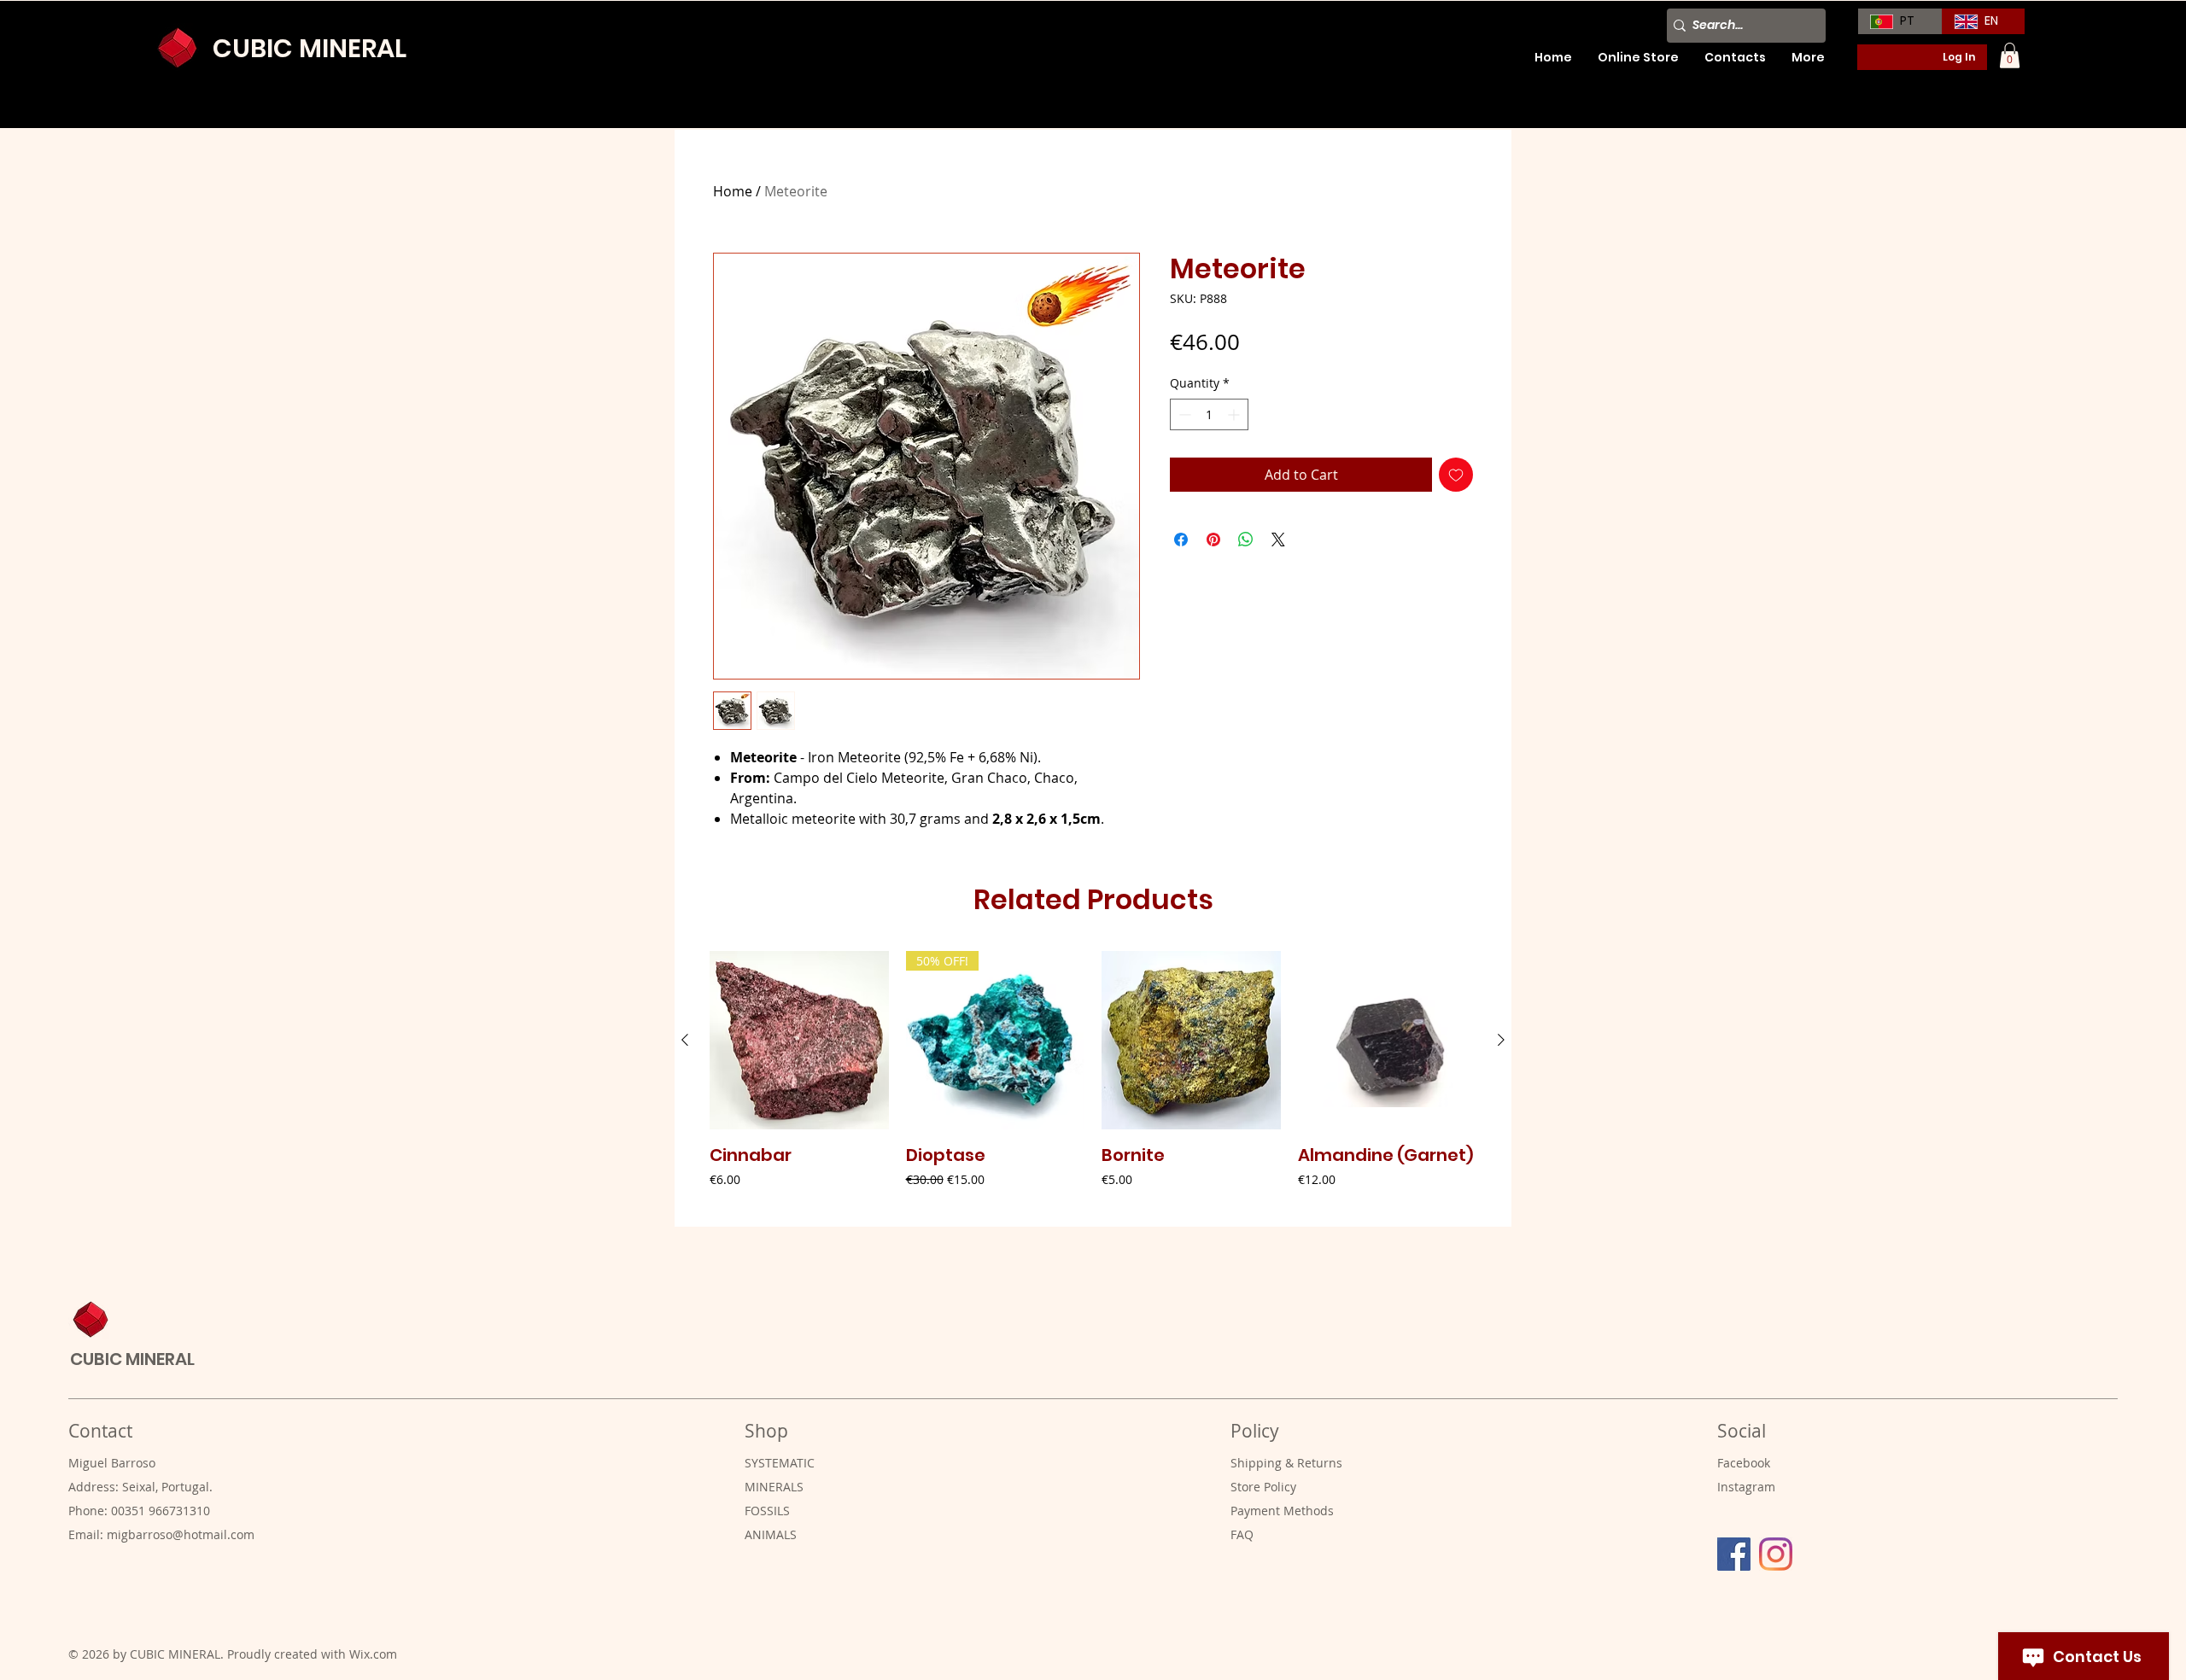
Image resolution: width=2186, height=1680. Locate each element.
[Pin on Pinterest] (1213, 540)
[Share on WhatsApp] (1246, 540)
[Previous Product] (685, 1040)
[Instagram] (1776, 1554)
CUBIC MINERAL (310, 48)
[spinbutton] (1209, 414)
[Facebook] (1734, 1554)
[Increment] (1235, 414)
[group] (1093, 1082)
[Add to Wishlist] (1456, 475)
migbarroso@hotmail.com (181, 1534)
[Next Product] (1501, 1040)
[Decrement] (1183, 414)
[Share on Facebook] (1181, 540)
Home (733, 191)
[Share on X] (1278, 540)
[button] (2010, 55)
